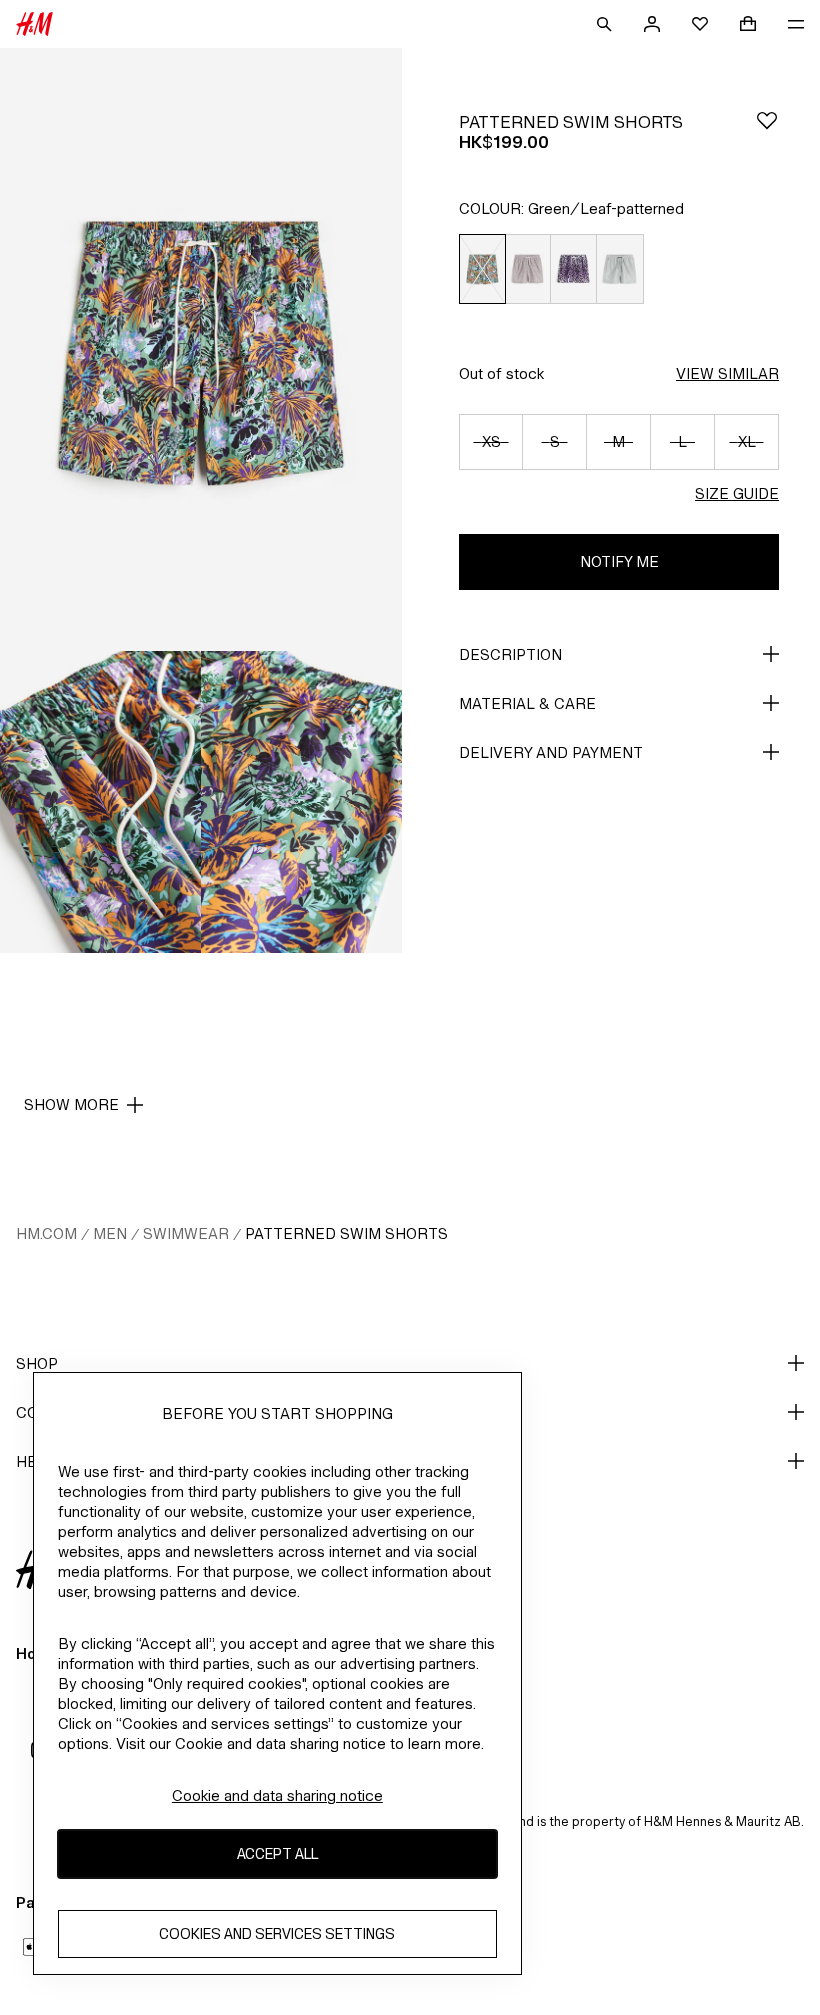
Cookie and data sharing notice (277, 1795)
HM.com (46, 1233)
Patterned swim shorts (346, 1233)
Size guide (737, 493)
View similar (727, 373)
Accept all (277, 1853)
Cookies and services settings (277, 1933)
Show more (71, 1104)
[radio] (482, 269)
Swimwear (186, 1233)
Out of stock (501, 373)
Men (110, 1233)
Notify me (619, 561)
